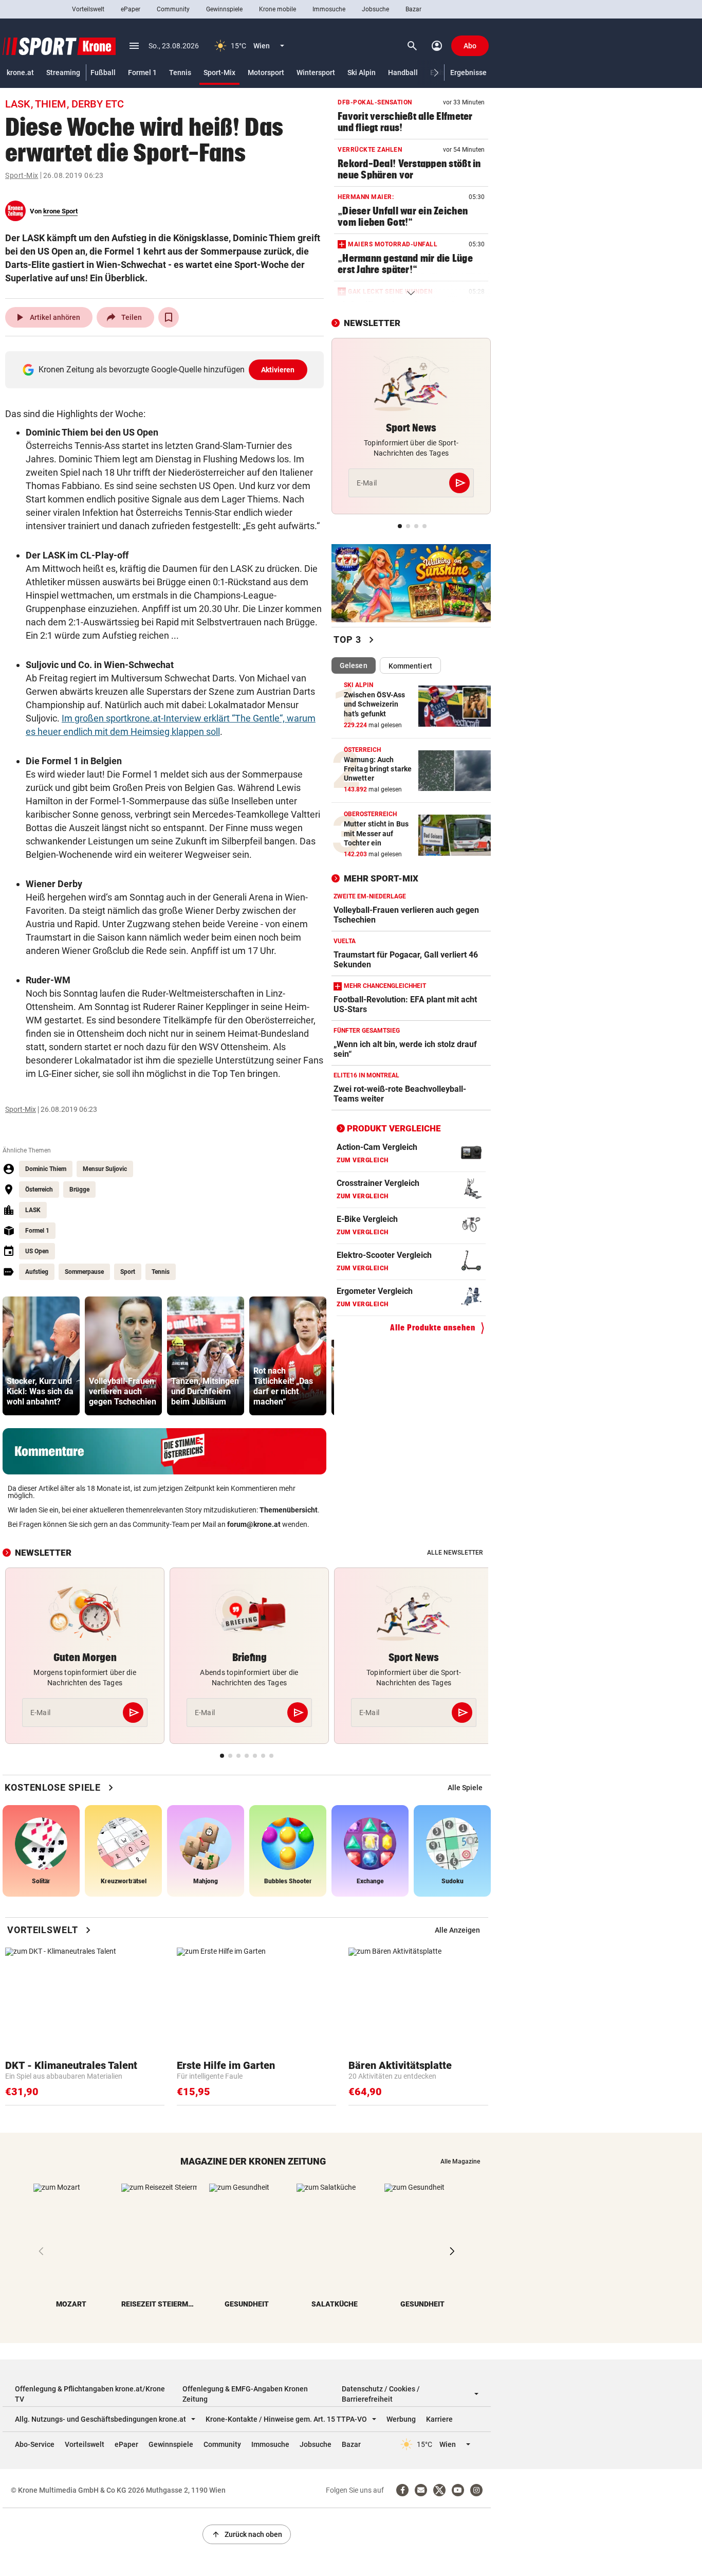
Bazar (413, 9)
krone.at (20, 73)
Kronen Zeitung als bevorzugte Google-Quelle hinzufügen (167, 370)
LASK (33, 1210)
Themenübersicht (289, 1510)
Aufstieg (37, 1272)
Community (173, 9)
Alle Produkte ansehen (433, 1328)
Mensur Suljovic (105, 1169)
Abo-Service (35, 2444)
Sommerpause (84, 1272)
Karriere (439, 2419)
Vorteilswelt (88, 9)
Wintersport (316, 73)
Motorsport (266, 73)
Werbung (401, 2419)
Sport (128, 1272)
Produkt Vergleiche (394, 1129)
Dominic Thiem (46, 1169)
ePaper (131, 9)
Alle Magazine (460, 2161)
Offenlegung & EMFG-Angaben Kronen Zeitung (245, 2394)
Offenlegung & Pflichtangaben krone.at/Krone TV (90, 2394)
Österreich (39, 1190)
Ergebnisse (468, 73)
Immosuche (329, 9)
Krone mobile (278, 9)
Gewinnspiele (224, 9)
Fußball (103, 73)
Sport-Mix (219, 73)
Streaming (63, 73)
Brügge (79, 1190)
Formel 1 (142, 73)
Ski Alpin (362, 73)
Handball (403, 73)
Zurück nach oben (247, 2534)
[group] (41, 1356)
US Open (37, 1251)
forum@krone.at (254, 1524)
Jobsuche (375, 9)
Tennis (180, 73)
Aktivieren (278, 370)
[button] (437, 73)
